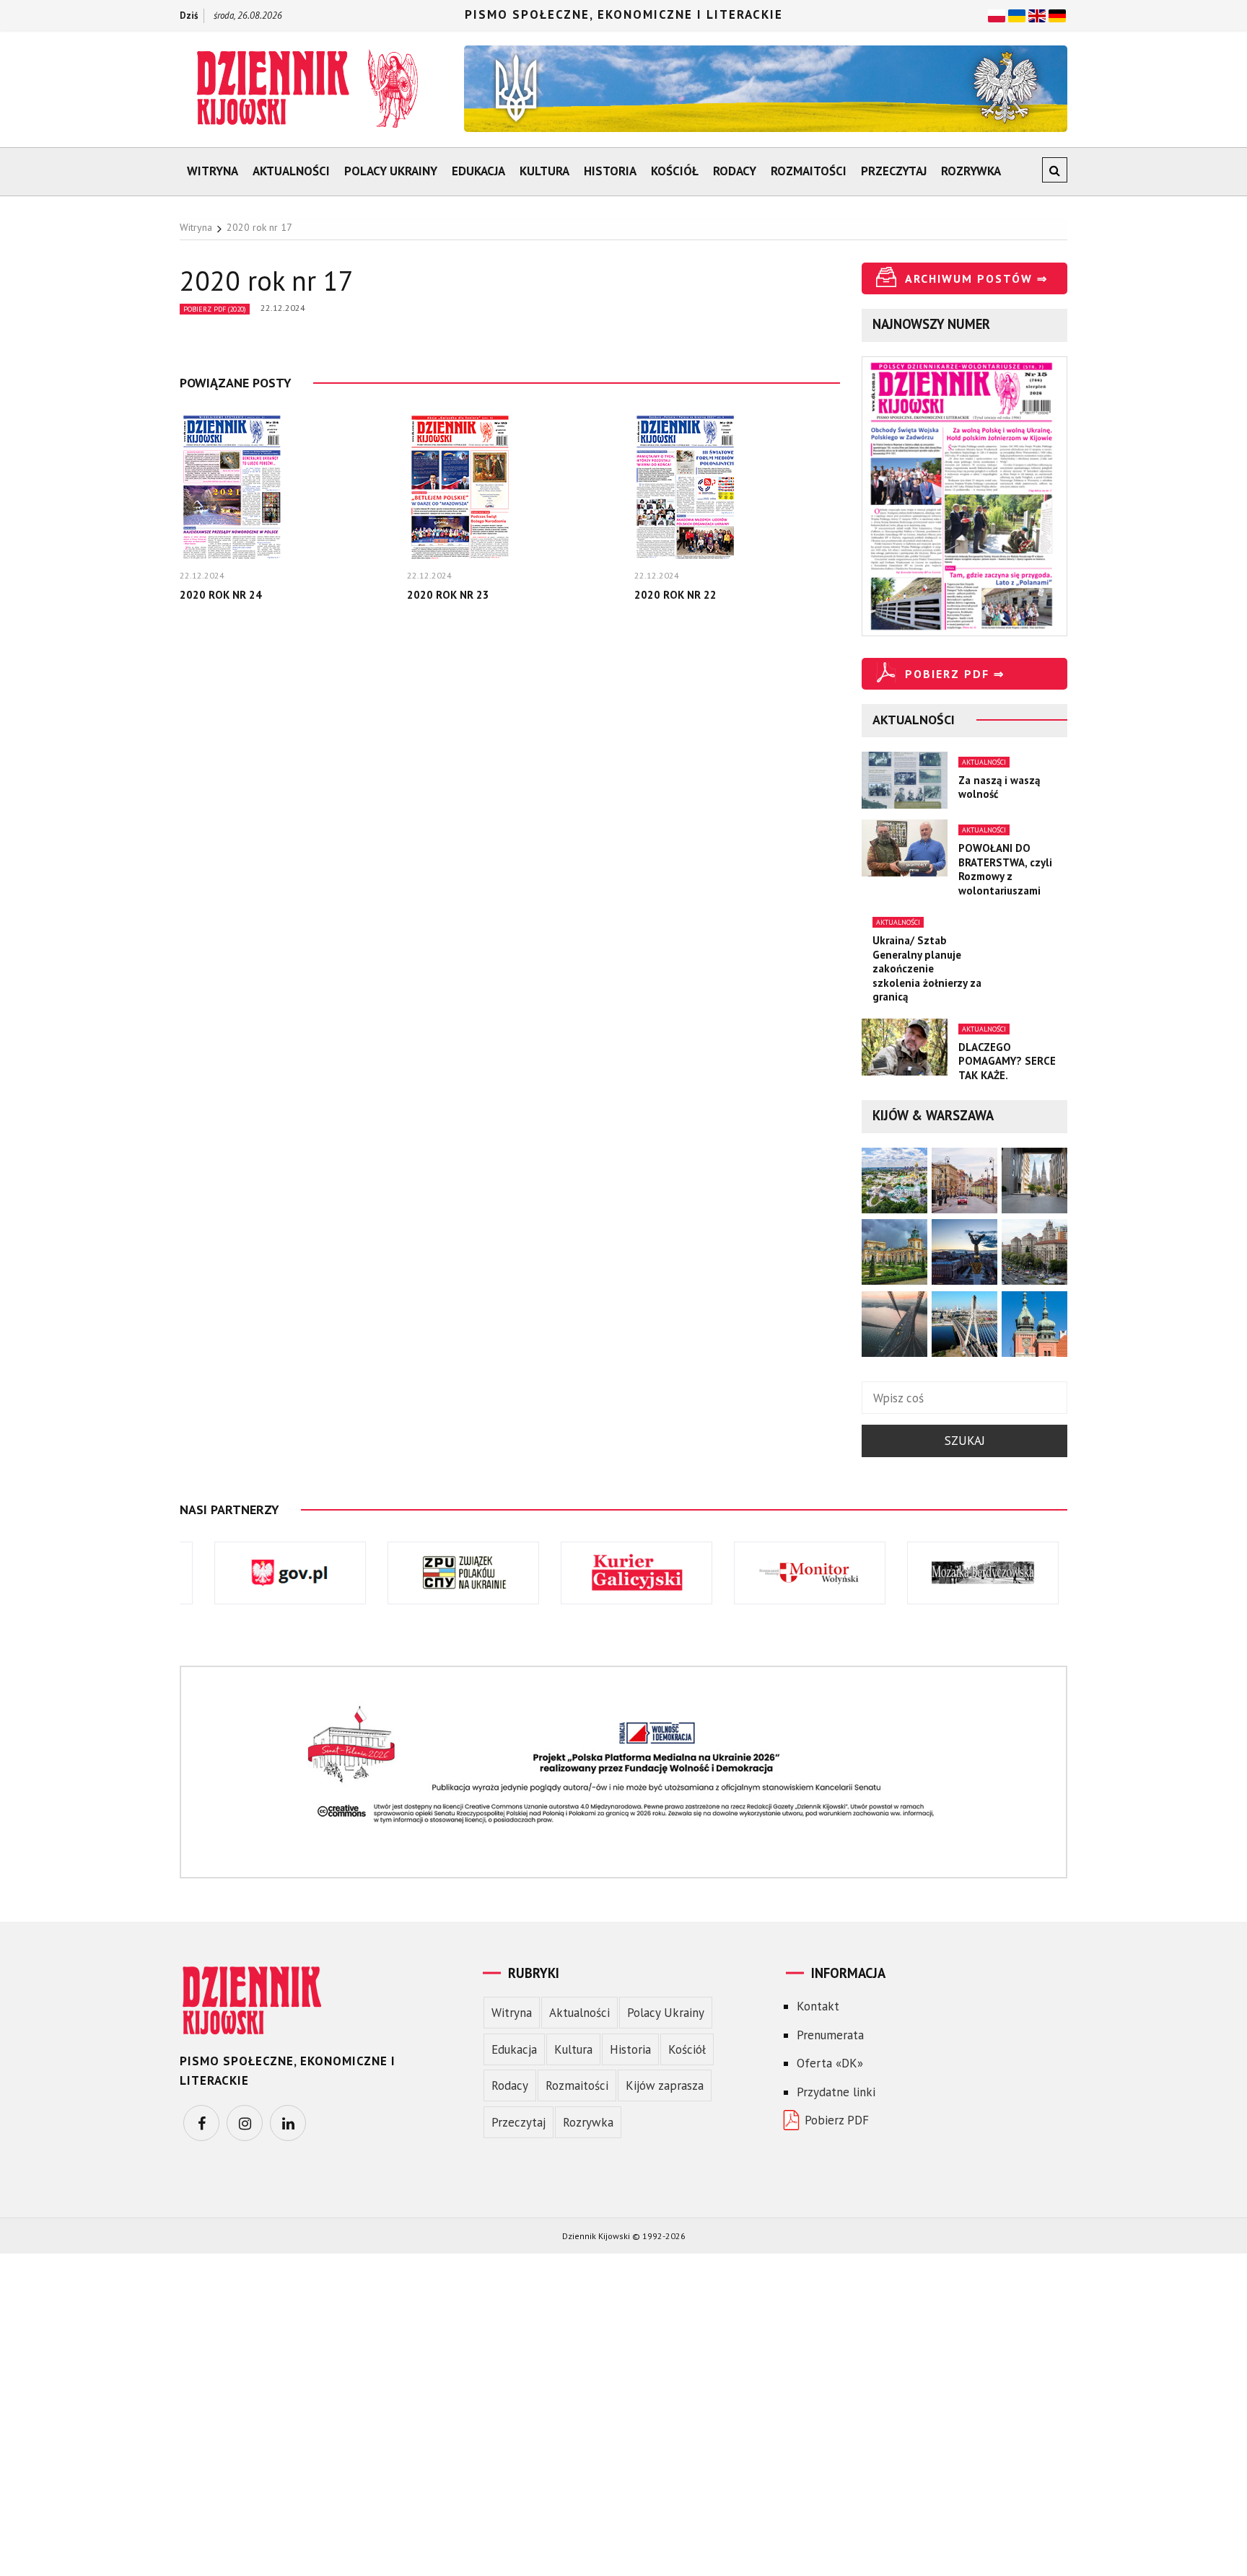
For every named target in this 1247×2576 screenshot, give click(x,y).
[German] (1057, 14)
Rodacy (735, 171)
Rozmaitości (809, 171)
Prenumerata (830, 2035)
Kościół (675, 171)
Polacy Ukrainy (391, 171)
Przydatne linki (836, 2092)
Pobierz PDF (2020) (215, 309)
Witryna (213, 171)
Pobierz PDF (837, 2120)
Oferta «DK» (830, 2063)
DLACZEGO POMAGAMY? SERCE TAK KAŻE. (1007, 1061)
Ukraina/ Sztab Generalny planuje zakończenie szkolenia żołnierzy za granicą (927, 968)
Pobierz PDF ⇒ (955, 674)
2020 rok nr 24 (221, 595)
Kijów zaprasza (665, 2085)
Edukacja (478, 171)
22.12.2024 (283, 308)
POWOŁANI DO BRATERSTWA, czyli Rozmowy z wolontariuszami (1005, 869)
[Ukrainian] (1017, 14)
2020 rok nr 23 (448, 595)
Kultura (544, 171)
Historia (610, 171)
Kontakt (818, 2006)
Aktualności (291, 171)
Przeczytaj (894, 171)
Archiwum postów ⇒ (976, 278)
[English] (1037, 14)
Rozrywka (971, 171)
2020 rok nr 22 (675, 595)
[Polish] (997, 14)
